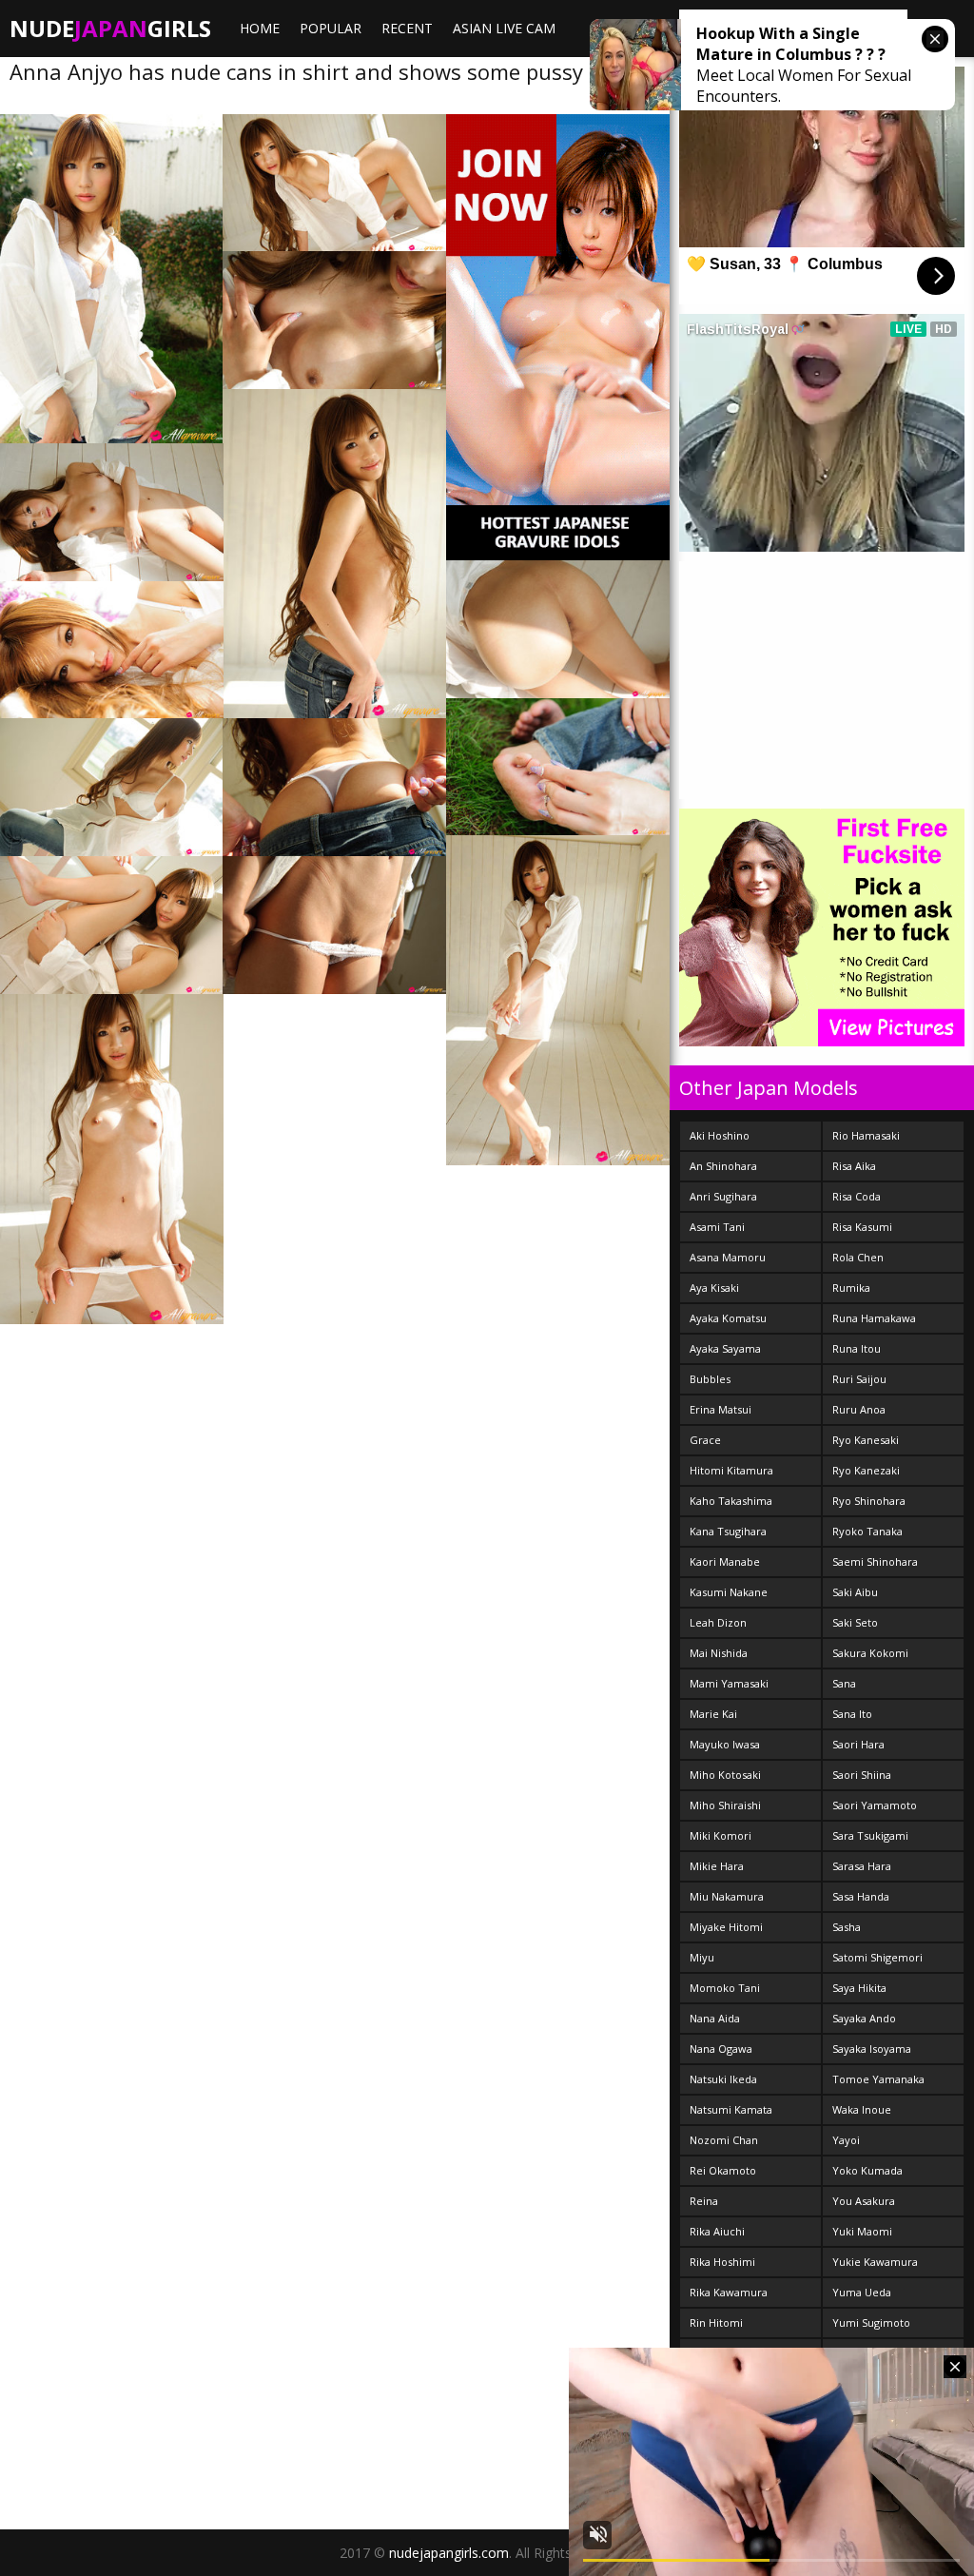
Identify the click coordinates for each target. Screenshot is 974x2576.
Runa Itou (857, 1348)
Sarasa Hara (862, 1866)
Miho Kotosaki (725, 1775)
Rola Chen (858, 1257)
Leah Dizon (718, 1622)
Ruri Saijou (859, 1379)
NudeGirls (110, 28)
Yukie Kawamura (875, 2262)
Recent (407, 28)
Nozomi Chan (724, 2140)
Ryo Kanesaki (866, 1440)
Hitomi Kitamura (731, 1470)
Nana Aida (715, 2018)
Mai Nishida (719, 1653)
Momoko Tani (725, 1988)
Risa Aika (854, 1166)
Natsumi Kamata (731, 2109)
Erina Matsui (721, 1409)
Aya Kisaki (714, 1288)
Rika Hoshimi (722, 2262)
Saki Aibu (855, 1592)
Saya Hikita (859, 1988)
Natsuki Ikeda (723, 2079)
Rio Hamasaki (866, 1135)
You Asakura (864, 2201)
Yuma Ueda (862, 2292)
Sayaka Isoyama (872, 2049)
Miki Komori (721, 1835)
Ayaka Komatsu (728, 1318)
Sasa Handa (861, 1896)
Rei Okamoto (723, 2170)
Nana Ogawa (721, 2049)
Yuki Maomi (862, 2231)
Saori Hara (858, 1744)
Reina (704, 2201)
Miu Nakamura (727, 1896)
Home (260, 28)
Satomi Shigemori (877, 1957)
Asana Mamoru (728, 1257)
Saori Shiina (862, 1775)
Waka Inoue (862, 2109)
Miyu (702, 1957)
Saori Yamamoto (875, 1805)
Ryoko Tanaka (867, 1531)
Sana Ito (852, 1714)
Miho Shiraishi (725, 1805)
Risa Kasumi (862, 1227)
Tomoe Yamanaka (878, 2079)
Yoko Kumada (867, 2170)
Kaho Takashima (731, 1501)
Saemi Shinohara (875, 1561)
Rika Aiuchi (717, 2231)
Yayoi (846, 2140)
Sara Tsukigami (870, 1835)
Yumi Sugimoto (871, 2322)
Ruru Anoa (859, 1409)
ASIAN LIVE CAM (504, 28)
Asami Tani (717, 1227)
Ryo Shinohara (869, 1501)
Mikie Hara (717, 1866)
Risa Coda (857, 1196)
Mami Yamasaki (729, 1683)
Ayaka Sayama (725, 1348)
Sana (844, 1683)
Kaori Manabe (725, 1561)
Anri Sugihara (723, 1196)
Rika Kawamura (729, 2292)
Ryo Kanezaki (866, 1470)
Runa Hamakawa (874, 1318)
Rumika (851, 1288)
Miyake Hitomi (726, 1927)
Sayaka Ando (864, 2018)
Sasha (847, 1927)
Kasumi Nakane (729, 1592)
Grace (705, 1440)
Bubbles (710, 1379)
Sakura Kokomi (870, 1653)
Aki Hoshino (720, 1135)
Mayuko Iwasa (725, 1744)
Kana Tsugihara (728, 1531)
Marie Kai (713, 1714)
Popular (331, 28)
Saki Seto (855, 1622)
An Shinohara (723, 1166)
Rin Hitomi (716, 2322)
